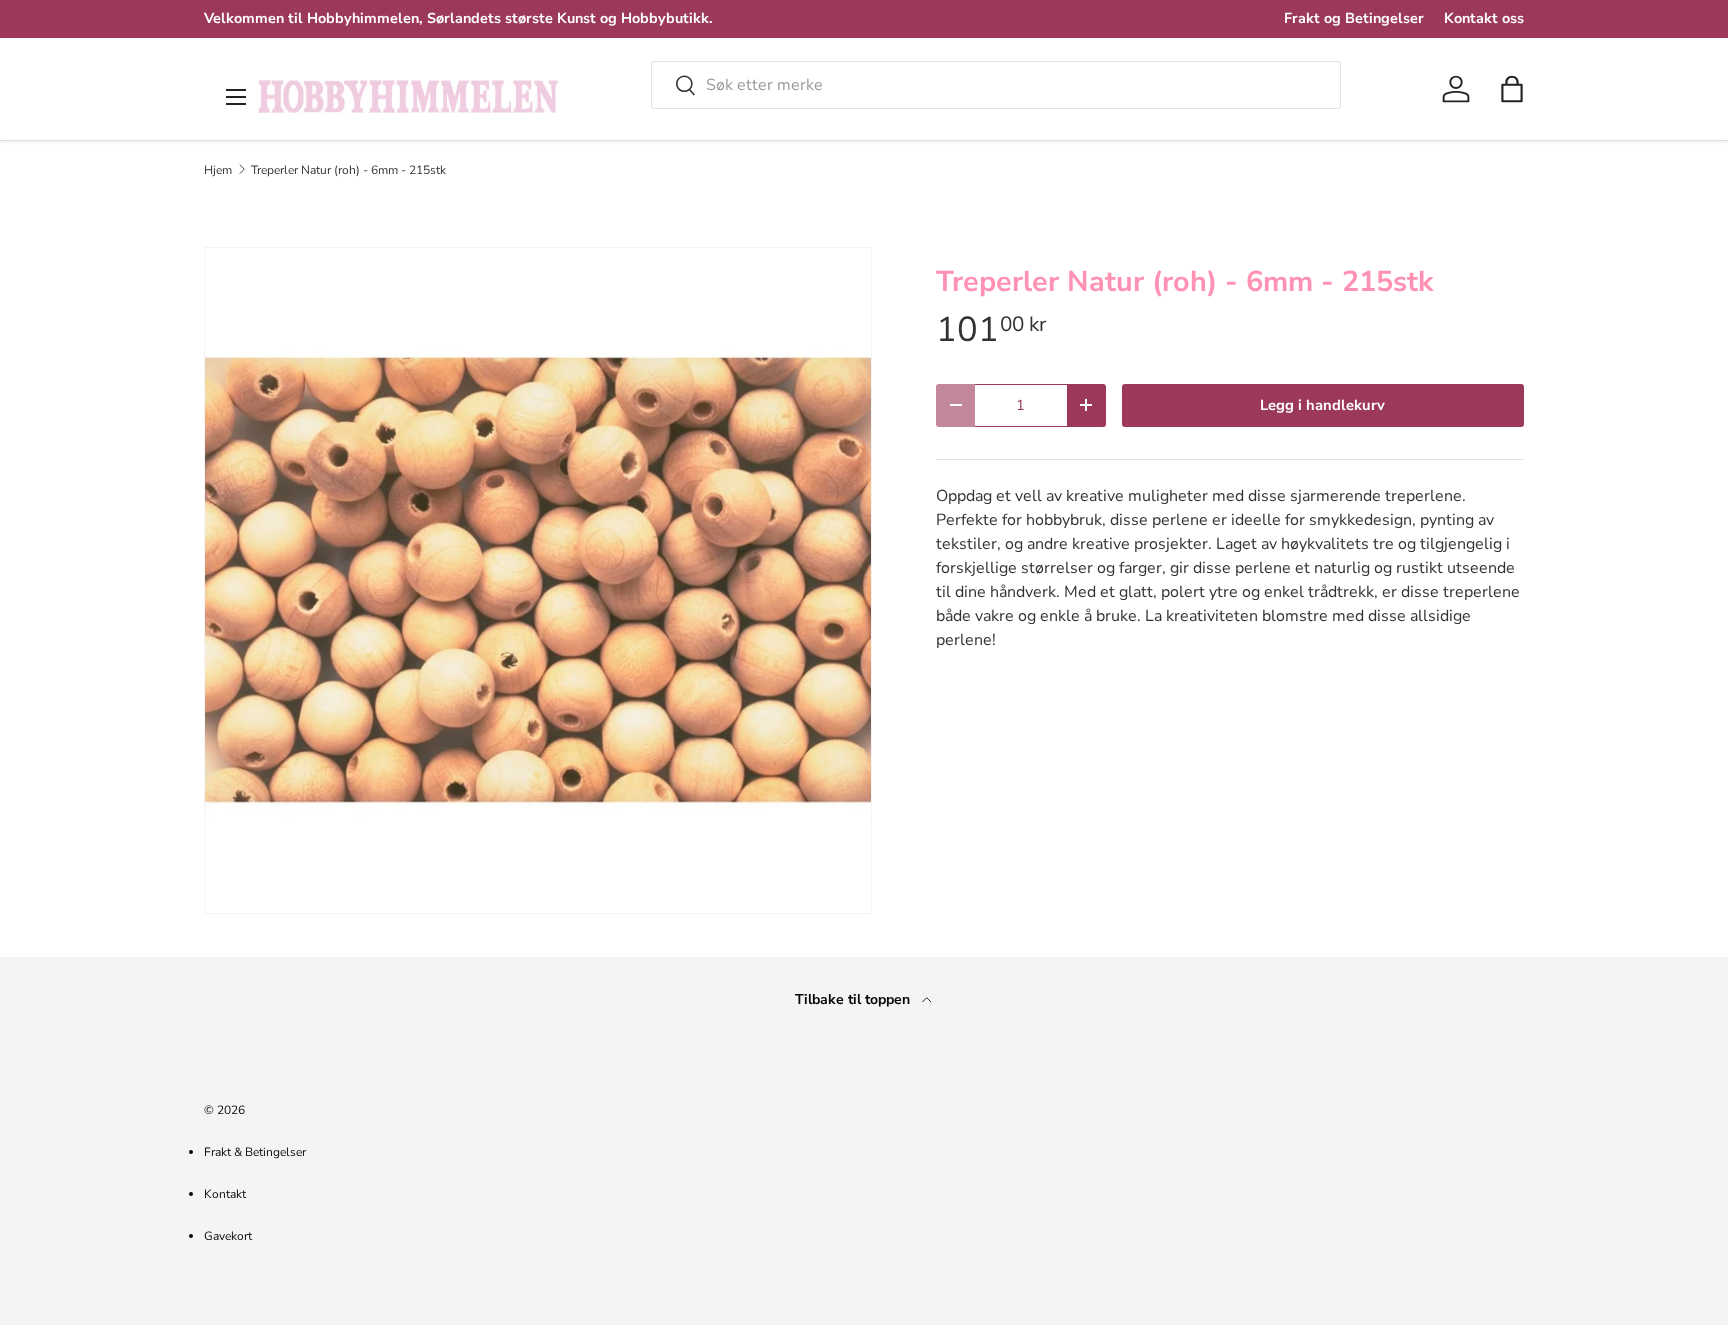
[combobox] (996, 85)
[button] (1512, 89)
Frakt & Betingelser (255, 1152)
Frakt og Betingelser (1354, 18)
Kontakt (225, 1194)
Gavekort (228, 1236)
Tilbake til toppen (854, 999)
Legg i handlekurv (1322, 405)
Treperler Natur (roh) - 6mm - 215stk (348, 170)
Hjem (218, 170)
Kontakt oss (1484, 18)
